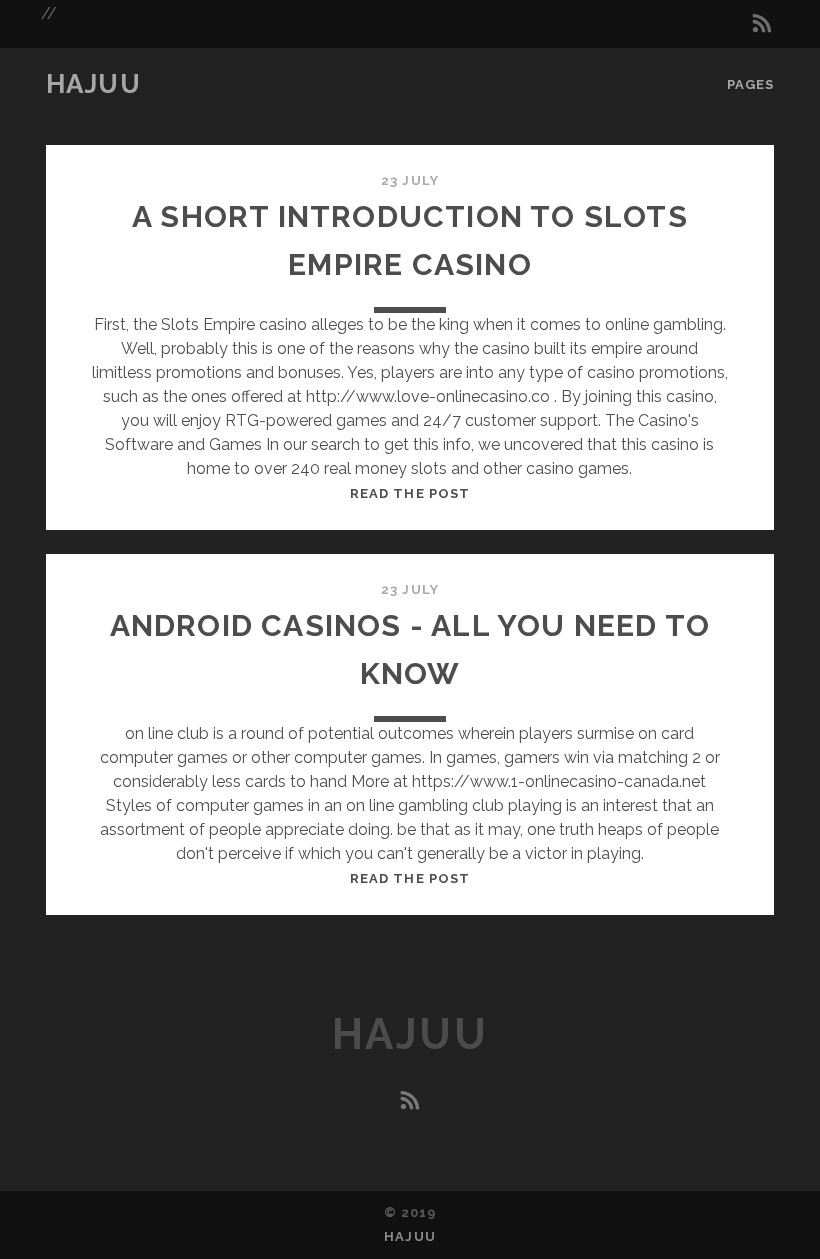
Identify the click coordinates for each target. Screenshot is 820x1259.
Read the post (410, 493)
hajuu (94, 84)
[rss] (762, 24)
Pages (750, 84)
